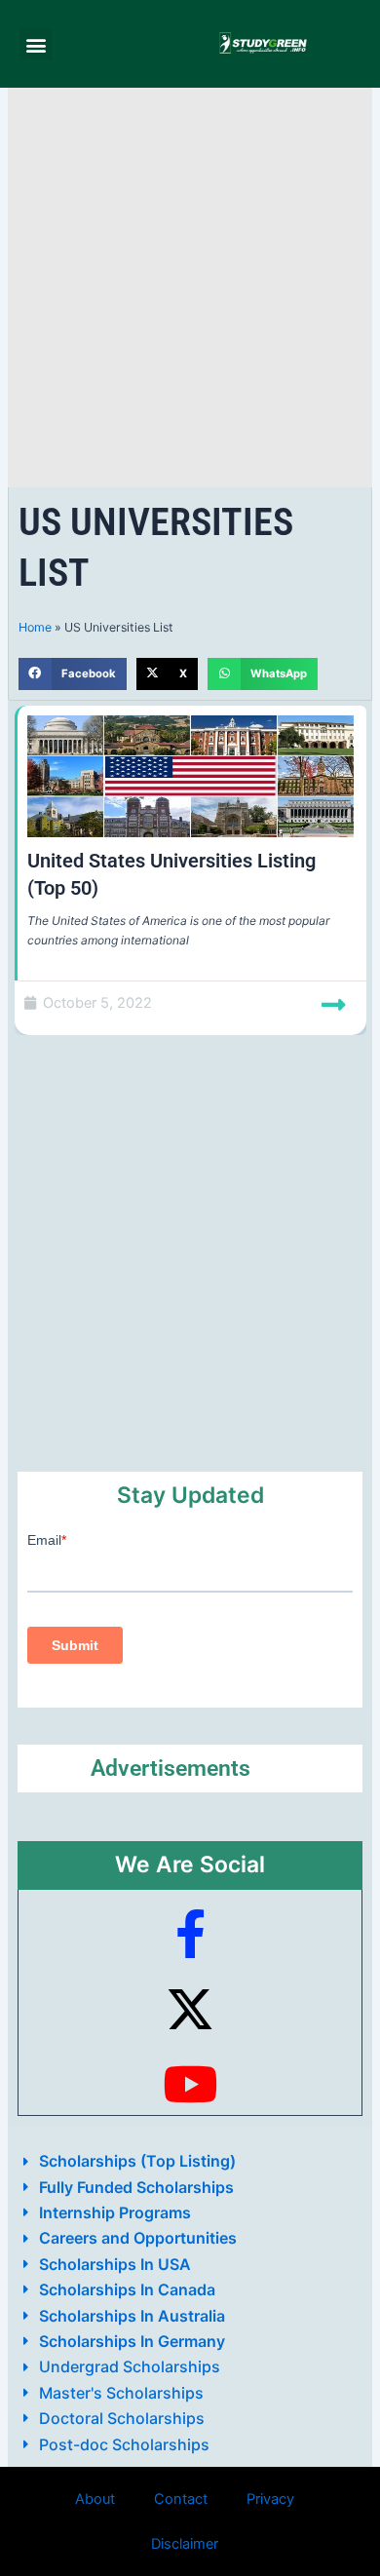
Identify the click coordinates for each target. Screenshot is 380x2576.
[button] (36, 44)
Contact (181, 2499)
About (95, 2499)
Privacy (270, 2499)
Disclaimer (185, 2544)
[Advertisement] (190, 288)
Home (35, 627)
